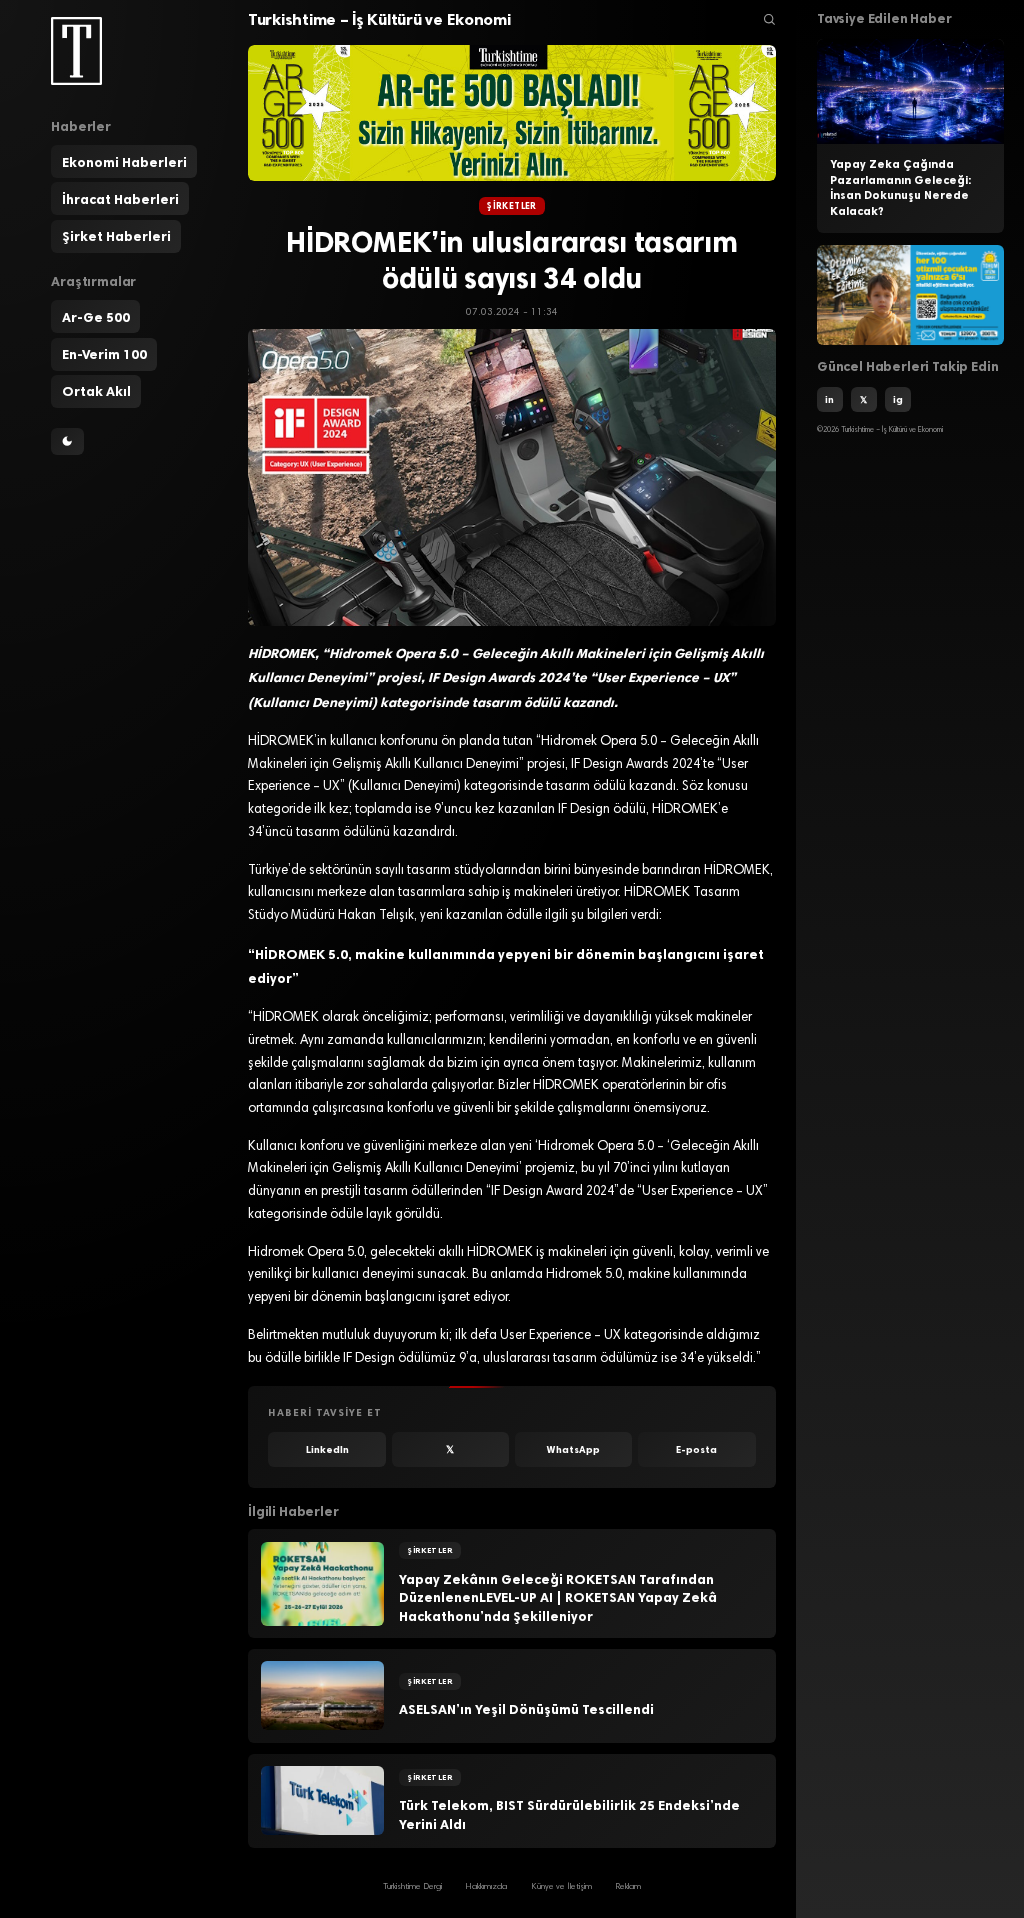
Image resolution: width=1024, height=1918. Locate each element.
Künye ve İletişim (561, 1887)
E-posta (696, 1449)
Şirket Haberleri (116, 236)
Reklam (628, 1887)
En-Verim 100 (104, 354)
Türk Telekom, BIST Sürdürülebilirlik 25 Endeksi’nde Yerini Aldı (569, 1814)
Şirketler (512, 206)
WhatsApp (573, 1449)
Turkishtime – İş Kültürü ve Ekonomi (379, 19)
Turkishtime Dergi (412, 1887)
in (829, 399)
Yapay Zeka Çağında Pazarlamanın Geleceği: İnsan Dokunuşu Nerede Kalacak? (900, 187)
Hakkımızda (486, 1887)
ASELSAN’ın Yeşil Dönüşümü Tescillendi (526, 1709)
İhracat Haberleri (120, 199)
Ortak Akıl (96, 391)
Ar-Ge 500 (96, 317)
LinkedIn (327, 1449)
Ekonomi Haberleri (124, 162)
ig (898, 399)
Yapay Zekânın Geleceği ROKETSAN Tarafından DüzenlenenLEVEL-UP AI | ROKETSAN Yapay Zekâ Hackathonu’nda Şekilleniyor (558, 1597)
